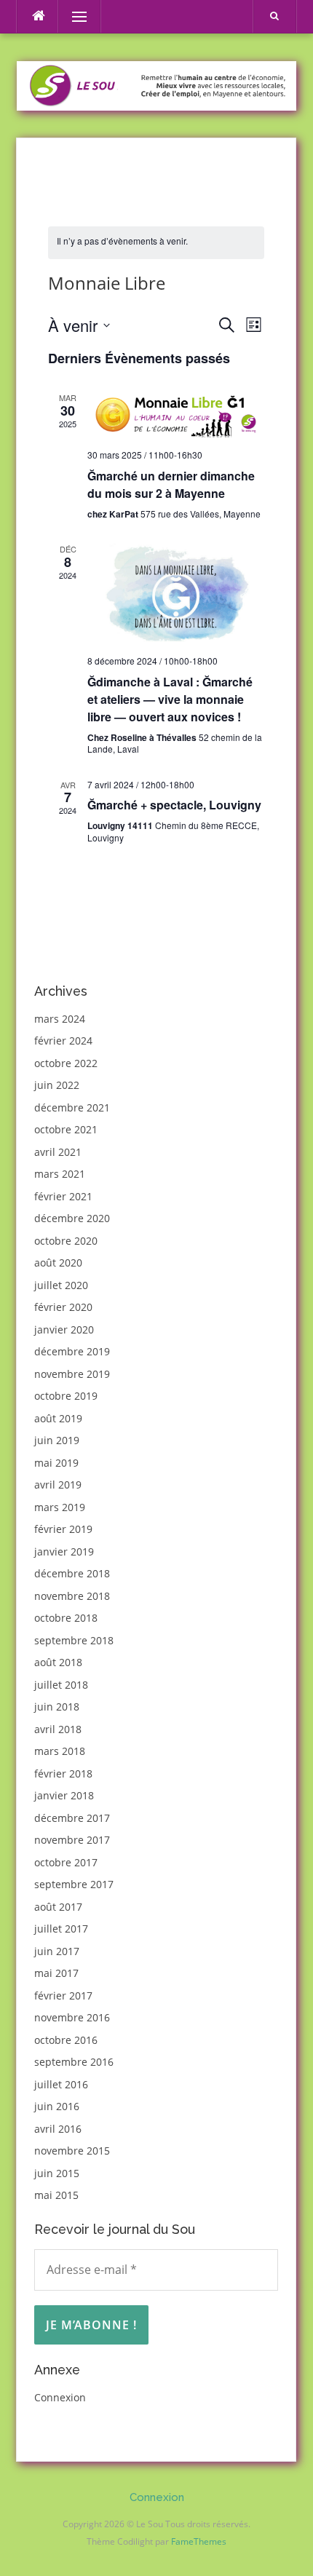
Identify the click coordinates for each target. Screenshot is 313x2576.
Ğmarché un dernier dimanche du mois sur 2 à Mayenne (171, 484)
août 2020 (58, 1263)
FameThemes (199, 2541)
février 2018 (63, 1774)
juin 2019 (57, 1440)
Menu (73, 16)
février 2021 (63, 1196)
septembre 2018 (74, 1640)
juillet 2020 (61, 1285)
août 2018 (58, 1662)
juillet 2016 (61, 2084)
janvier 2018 (64, 1795)
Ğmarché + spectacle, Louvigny (174, 805)
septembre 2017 (74, 1884)
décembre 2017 (72, 1818)
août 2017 (58, 1907)
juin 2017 (57, 1951)
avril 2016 (58, 2129)
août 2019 (58, 1418)
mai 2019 (56, 1463)
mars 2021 (60, 1174)
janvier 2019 (64, 1551)
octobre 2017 (66, 1862)
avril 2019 (58, 1485)
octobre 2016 (66, 2040)
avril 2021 (58, 1152)
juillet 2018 (61, 1685)
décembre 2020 (72, 1218)
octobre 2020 (66, 1241)
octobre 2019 (66, 1396)
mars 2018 (60, 1751)
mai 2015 (56, 2195)
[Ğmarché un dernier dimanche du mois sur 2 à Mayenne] (175, 415)
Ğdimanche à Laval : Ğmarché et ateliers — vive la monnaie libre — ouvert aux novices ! (170, 699)
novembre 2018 (72, 1596)
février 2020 (63, 1307)
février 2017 (63, 1996)
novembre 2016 (72, 2017)
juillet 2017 (61, 1929)
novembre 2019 (72, 1374)
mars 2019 (60, 1507)
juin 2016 (57, 2106)
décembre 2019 (72, 1351)
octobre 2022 (66, 1063)
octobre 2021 (66, 1129)
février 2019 (63, 1529)
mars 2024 (60, 1019)
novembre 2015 (72, 2151)
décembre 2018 (72, 1573)
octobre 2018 (66, 1618)
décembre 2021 (72, 1107)
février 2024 (63, 1041)
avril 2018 (58, 1729)
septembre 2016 (74, 2062)
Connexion (60, 2397)
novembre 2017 (72, 1840)
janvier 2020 (64, 1329)
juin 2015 (57, 2173)
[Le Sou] (156, 84)
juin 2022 (57, 1085)
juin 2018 (57, 1707)
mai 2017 (56, 1973)
